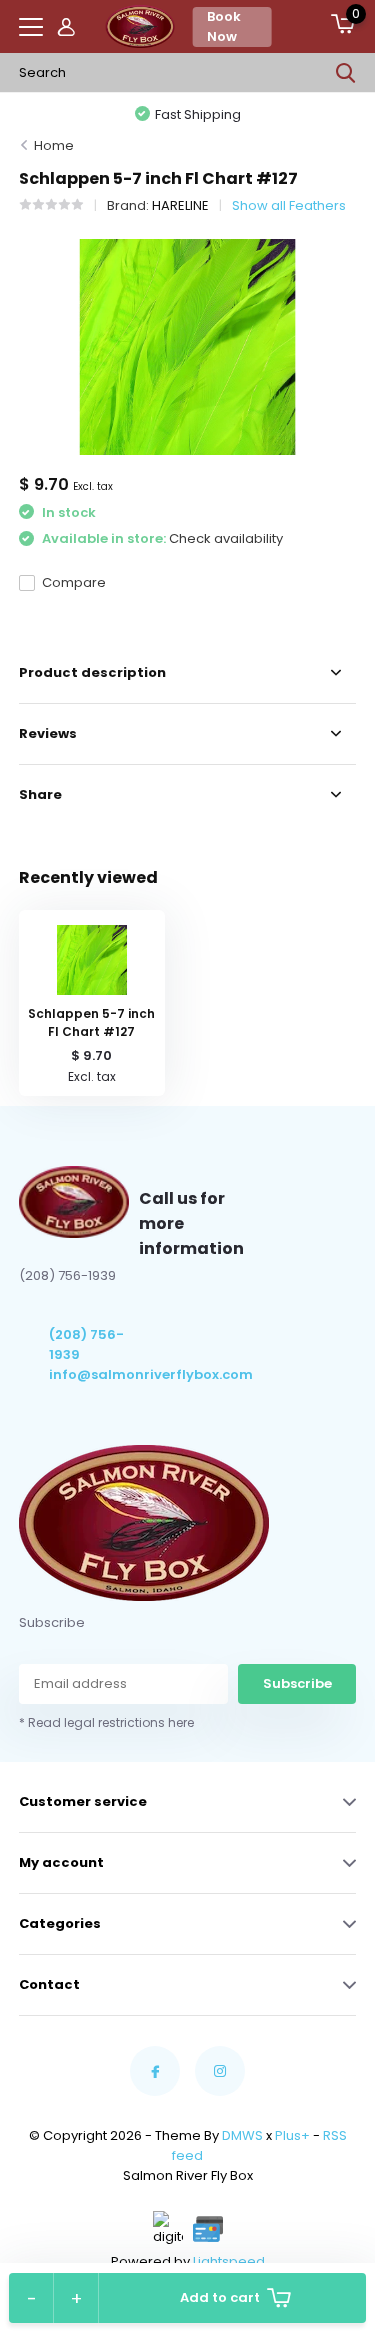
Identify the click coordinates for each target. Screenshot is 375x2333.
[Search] (346, 73)
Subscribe (297, 1683)
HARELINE (180, 205)
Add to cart (220, 2297)
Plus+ (292, 2135)
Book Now (224, 26)
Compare (74, 582)
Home (54, 145)
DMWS (242, 2135)
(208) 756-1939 (86, 1344)
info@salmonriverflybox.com (94, 1374)
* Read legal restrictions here (106, 1722)
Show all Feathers (289, 205)
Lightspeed (229, 2261)
